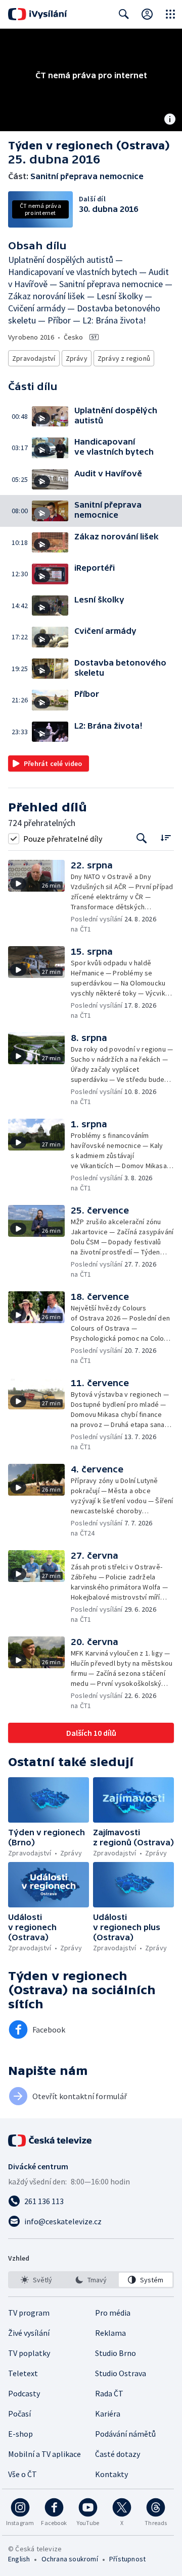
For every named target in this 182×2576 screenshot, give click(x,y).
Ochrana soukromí (70, 2559)
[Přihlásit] (147, 14)
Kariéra (108, 2414)
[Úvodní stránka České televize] (51, 2141)
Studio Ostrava (121, 2373)
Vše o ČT (22, 2474)
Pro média (113, 2313)
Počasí (19, 2414)
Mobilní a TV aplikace (44, 2454)
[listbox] (91, 2280)
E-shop (20, 2434)
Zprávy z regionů (124, 358)
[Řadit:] (166, 837)
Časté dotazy (118, 2454)
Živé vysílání (29, 2333)
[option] (36, 2280)
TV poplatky (29, 2353)
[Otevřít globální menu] (170, 14)
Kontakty (111, 2474)
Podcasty (24, 2393)
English (19, 2559)
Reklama (110, 2333)
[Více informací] (170, 120)
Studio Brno (116, 2353)
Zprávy (77, 358)
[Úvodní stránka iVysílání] (38, 14)
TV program (29, 2313)
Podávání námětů (125, 2434)
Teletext (23, 2373)
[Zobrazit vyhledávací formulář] (124, 14)
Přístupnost (127, 2559)
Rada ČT (109, 2393)
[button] (53, 417)
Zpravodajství (34, 358)
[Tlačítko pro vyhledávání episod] (142, 838)
